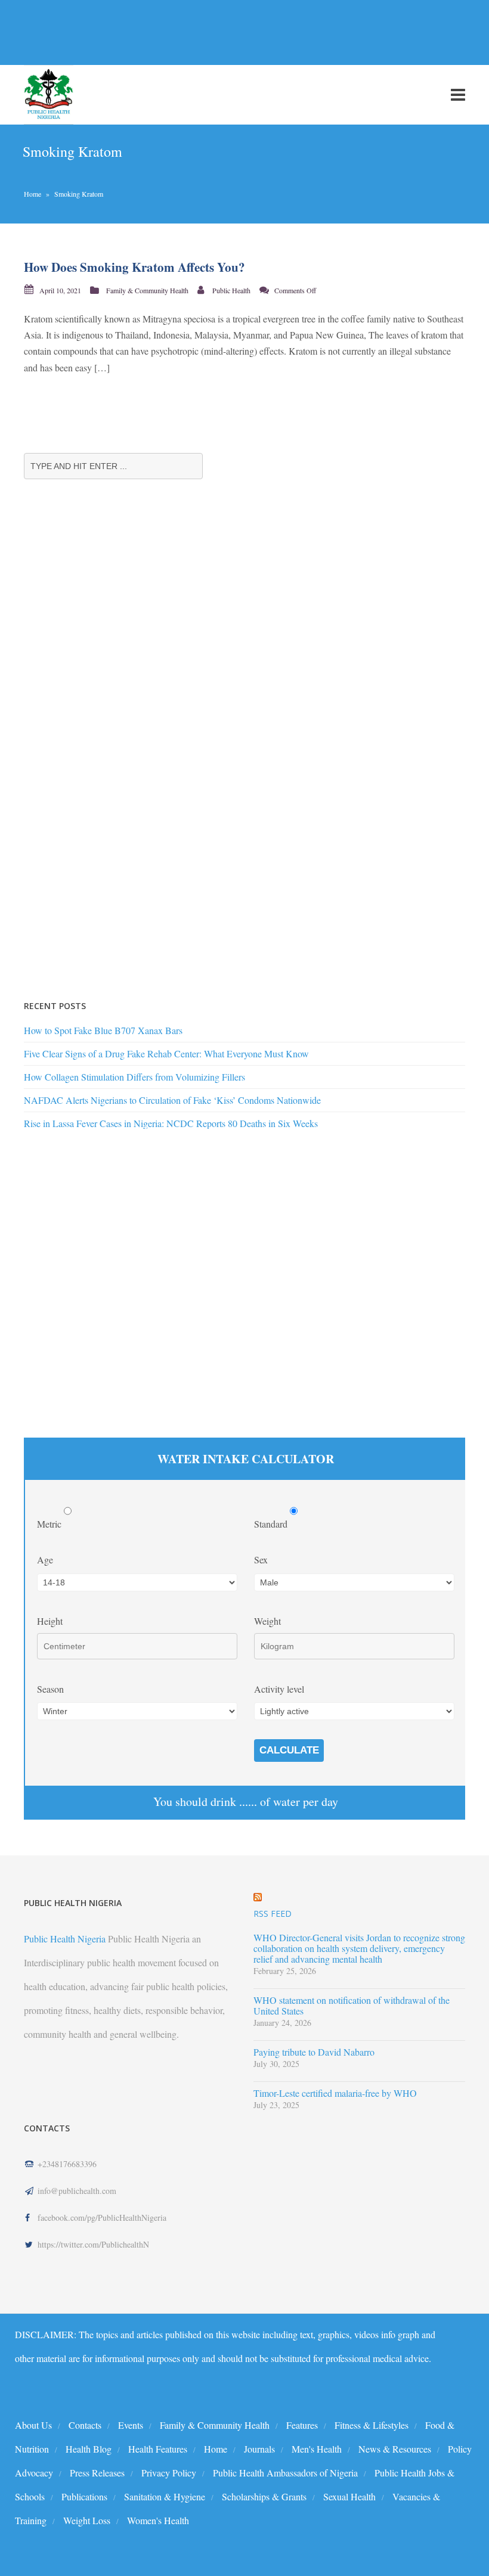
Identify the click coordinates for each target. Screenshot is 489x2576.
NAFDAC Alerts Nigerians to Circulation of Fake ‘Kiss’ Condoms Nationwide (172, 1100)
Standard (272, 1524)
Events (131, 2425)
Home (33, 194)
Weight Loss (87, 2520)
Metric (50, 1524)
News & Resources (395, 2449)
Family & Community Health (147, 290)
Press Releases (97, 2473)
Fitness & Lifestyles (372, 2425)
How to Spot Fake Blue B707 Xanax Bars (103, 1030)
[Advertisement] (217, 32)
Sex (261, 1559)
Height (50, 1621)
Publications (84, 2496)
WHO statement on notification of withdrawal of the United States (352, 2006)
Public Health (231, 290)
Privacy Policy (169, 2473)
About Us (33, 2425)
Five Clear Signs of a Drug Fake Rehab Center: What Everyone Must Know (166, 1053)
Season (50, 1689)
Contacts (85, 2425)
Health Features (158, 2449)
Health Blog (89, 2449)
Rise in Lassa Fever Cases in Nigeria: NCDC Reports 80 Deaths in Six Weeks (171, 1123)
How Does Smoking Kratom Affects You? (134, 267)
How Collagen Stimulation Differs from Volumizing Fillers (134, 1077)
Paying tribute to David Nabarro (314, 2052)
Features (302, 2425)
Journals (259, 2449)
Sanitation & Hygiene (165, 2496)
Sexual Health (349, 2496)
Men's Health (317, 2449)
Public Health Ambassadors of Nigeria (285, 2473)
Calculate (289, 1750)
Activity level (279, 1689)
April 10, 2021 (60, 290)
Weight (267, 1621)
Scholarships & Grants (264, 2496)
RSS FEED (273, 1914)
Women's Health (158, 2520)
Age (45, 1559)
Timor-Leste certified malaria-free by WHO (335, 2093)
